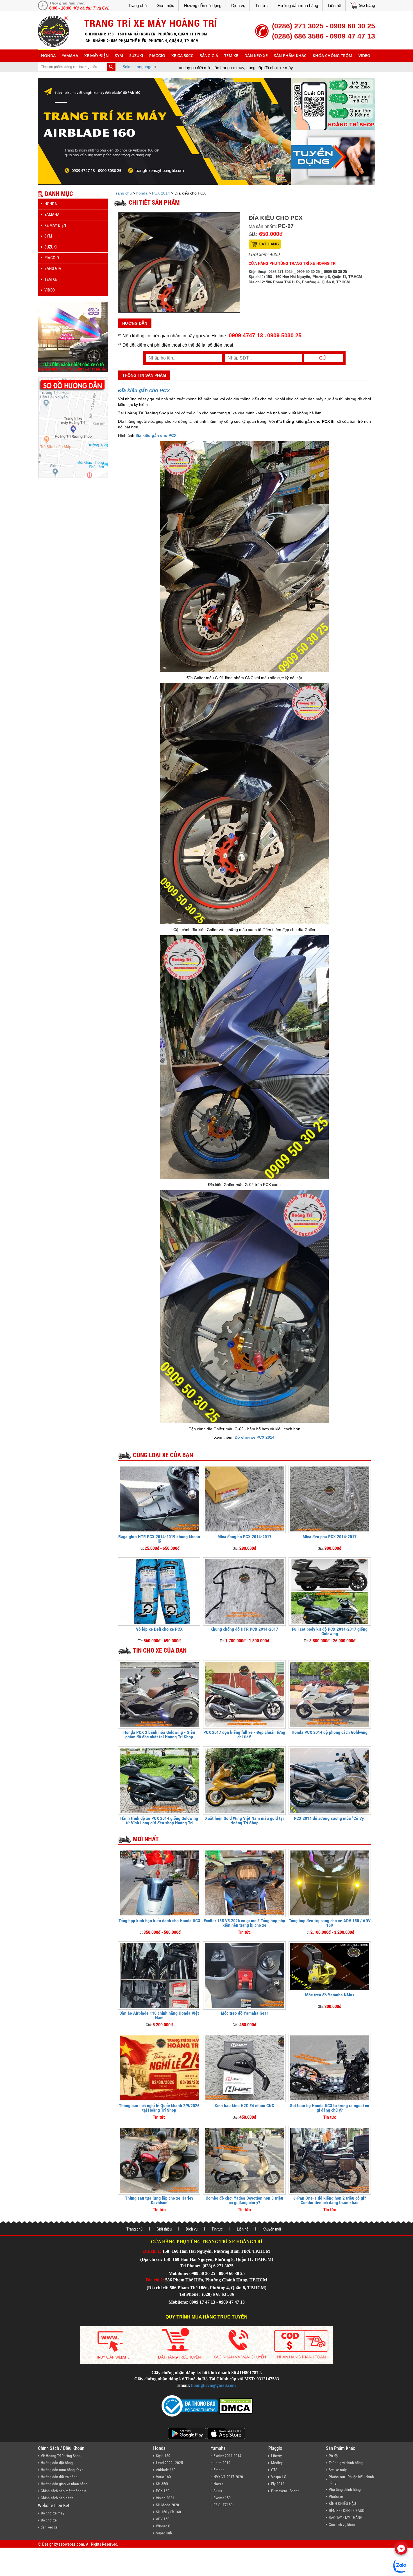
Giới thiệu (165, 5)
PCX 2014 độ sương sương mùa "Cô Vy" (330, 1818)
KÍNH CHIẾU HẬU (342, 2503)
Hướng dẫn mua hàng (298, 5)
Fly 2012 (278, 2484)
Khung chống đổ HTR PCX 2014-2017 (244, 1629)
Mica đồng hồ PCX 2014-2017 (244, 1537)
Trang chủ (138, 5)
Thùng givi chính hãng (346, 2463)
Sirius (218, 2491)
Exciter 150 (222, 2498)
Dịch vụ (238, 5)
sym (119, 56)
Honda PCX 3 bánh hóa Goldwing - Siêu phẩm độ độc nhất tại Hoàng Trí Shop (159, 1735)
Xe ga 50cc (182, 56)
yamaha (70, 56)
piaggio (157, 56)
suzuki (136, 56)
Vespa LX (279, 2477)
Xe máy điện (97, 56)
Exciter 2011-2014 (227, 2456)
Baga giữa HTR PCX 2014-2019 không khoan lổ (159, 1539)
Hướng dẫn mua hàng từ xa (62, 2470)
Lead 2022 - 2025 (169, 2463)
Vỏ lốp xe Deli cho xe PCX (159, 1629)
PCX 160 (163, 2491)
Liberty (276, 2456)
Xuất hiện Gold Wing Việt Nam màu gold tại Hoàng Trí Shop (244, 1821)
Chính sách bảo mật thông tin (63, 2491)
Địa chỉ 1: (152, 2251)
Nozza (218, 2484)
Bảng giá (209, 56)
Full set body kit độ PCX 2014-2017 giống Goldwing (330, 1631)
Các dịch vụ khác (342, 2525)
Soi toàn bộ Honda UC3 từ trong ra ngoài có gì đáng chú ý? (330, 2108)
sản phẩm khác (290, 56)
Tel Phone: (191, 2266)
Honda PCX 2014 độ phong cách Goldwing (330, 1732)
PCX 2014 (161, 193)
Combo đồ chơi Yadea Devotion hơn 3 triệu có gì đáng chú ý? (244, 2200)
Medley (277, 2463)
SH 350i (162, 2484)
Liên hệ (334, 5)
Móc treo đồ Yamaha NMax (330, 1995)
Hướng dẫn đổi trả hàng (59, 2477)
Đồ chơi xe (49, 2520)
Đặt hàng (269, 244)
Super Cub (164, 2533)
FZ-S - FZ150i (223, 2505)
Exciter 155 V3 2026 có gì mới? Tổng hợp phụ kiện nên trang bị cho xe (244, 1923)
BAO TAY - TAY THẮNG (346, 2518)
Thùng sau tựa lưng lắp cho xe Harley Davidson (159, 2200)
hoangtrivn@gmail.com (213, 2385)
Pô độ (333, 2456)
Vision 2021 (165, 2498)
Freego (219, 2470)
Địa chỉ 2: (155, 2280)
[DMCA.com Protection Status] (235, 2406)
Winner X (163, 2526)
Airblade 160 (166, 2470)
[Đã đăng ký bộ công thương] (190, 2406)
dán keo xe (256, 56)
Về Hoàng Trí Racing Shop (61, 2456)
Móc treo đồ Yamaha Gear (244, 2013)
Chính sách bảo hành (57, 2498)
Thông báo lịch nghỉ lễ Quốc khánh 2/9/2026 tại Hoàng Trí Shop (159, 2108)
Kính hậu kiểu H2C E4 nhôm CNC (244, 2106)
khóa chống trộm (333, 56)
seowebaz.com (71, 2544)
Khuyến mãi (272, 2229)
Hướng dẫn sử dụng (203, 5)
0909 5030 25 (284, 335)
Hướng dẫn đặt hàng (57, 2463)
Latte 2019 (222, 2463)
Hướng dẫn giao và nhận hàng (64, 2484)
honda (48, 56)
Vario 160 (163, 2477)
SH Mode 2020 (167, 2505)
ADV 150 (163, 2519)
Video (364, 56)
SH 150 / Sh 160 (168, 2512)
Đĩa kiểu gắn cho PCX (144, 390)
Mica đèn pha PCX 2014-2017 (330, 1537)
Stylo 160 (163, 2456)
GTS (274, 2470)
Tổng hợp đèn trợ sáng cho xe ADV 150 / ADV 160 (330, 1923)
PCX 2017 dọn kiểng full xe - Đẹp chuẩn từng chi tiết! (244, 1735)
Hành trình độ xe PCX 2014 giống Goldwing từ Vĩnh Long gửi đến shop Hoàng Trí (159, 1821)
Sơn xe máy (338, 2470)
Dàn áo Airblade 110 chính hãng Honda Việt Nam (159, 2015)
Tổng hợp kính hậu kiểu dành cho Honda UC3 (159, 1921)
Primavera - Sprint (285, 2491)
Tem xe (231, 56)
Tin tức (261, 5)
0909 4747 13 (246, 335)
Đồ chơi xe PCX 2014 (255, 1437)
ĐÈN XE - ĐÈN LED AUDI (347, 2511)
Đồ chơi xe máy (53, 2513)
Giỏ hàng (367, 5)
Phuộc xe (336, 2496)
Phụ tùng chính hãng (345, 2489)
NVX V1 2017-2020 (228, 2477)
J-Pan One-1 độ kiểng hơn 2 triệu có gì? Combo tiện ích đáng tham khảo (330, 2200)
